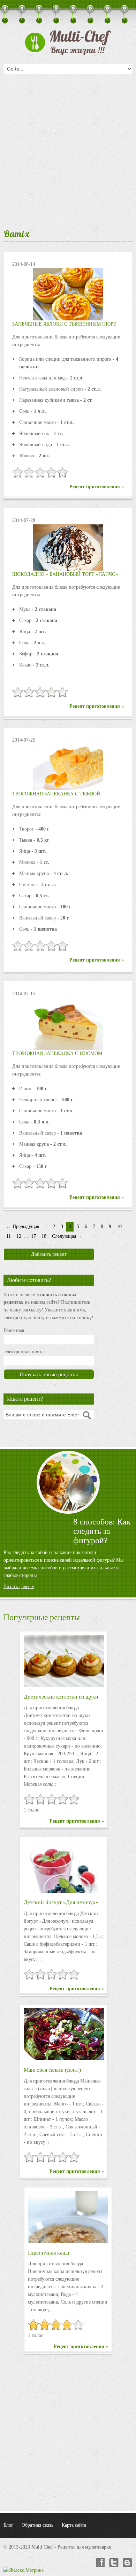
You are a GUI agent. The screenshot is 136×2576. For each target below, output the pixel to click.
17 (33, 1236)
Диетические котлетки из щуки (61, 1697)
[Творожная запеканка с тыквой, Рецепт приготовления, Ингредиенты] (68, 767)
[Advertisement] (68, 149)
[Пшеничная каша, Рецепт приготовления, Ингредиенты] (68, 2217)
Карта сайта (74, 2525)
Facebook (100, 2563)
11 (9, 1236)
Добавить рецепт (49, 1254)
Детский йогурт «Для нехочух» (61, 1902)
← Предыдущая (23, 1226)
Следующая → (67, 1236)
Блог (8, 2525)
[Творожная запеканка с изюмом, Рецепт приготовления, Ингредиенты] (68, 1024)
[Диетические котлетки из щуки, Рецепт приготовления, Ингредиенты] (64, 1661)
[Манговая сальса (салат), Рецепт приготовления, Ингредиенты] (64, 2034)
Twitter (114, 2563)
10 (119, 1226)
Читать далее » (19, 1587)
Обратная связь (37, 2525)
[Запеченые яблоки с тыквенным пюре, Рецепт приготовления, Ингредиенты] (68, 294)
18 (44, 1236)
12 (19, 1236)
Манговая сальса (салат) (52, 2070)
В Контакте (128, 2563)
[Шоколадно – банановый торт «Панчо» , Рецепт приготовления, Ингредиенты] (68, 547)
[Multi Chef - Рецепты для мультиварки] (68, 43)
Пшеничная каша (48, 2253)
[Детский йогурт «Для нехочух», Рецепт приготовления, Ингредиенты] (64, 1867)
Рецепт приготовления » (97, 487)
